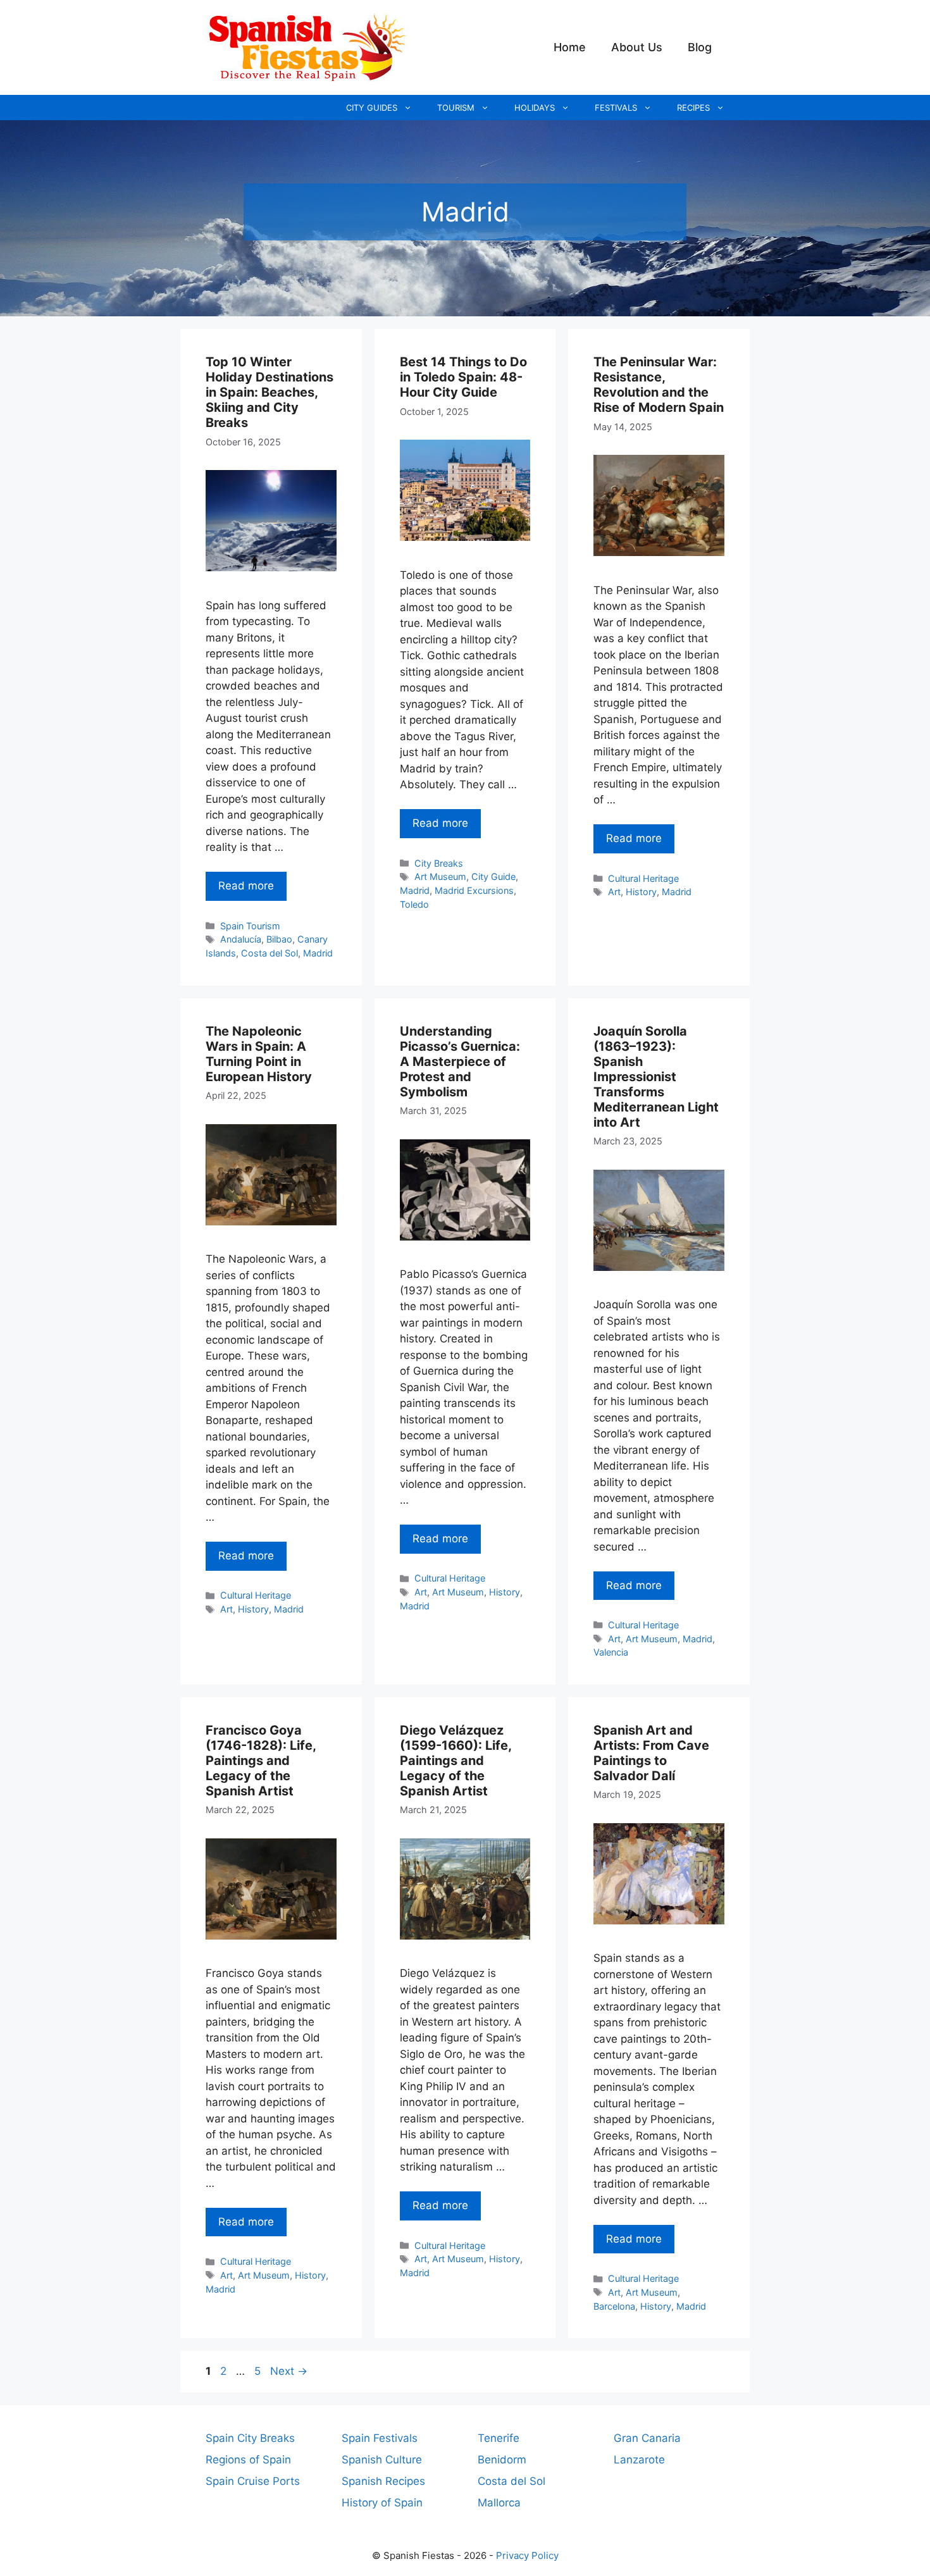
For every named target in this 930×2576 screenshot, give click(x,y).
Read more (246, 886)
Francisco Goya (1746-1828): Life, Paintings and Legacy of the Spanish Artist (261, 1761)
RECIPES (693, 108)
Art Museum (440, 876)
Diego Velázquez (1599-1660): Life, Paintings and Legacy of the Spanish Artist (456, 1761)
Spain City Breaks (250, 2438)
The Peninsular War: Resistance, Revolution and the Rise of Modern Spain (659, 385)
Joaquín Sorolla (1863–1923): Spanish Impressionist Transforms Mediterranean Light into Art (656, 1077)
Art (614, 892)
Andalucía (241, 939)
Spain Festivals (380, 2438)
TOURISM (456, 108)
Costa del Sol (270, 953)
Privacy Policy (527, 2555)
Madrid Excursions (474, 890)
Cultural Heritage (643, 878)
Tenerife (499, 2438)
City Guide (493, 876)
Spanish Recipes (383, 2481)
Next (289, 2371)
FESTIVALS (616, 108)
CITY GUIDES (372, 108)
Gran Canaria (647, 2438)
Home (570, 47)
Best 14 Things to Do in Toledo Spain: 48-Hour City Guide (463, 377)
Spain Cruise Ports (253, 2481)
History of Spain (382, 2503)
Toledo (414, 904)
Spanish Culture (382, 2460)
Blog (700, 47)
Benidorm (502, 2460)
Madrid (318, 953)
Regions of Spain (248, 2460)
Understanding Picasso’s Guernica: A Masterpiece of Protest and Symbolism (460, 1062)
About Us (637, 47)
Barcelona (614, 2306)
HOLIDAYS (535, 108)
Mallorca (499, 2503)
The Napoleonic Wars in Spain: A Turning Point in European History (259, 1054)
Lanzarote (639, 2460)
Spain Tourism (250, 926)
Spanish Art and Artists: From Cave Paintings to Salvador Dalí (651, 1753)
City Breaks (439, 863)
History (641, 892)
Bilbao (279, 939)
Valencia (611, 1652)
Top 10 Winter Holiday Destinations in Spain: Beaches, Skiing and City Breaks (270, 392)
